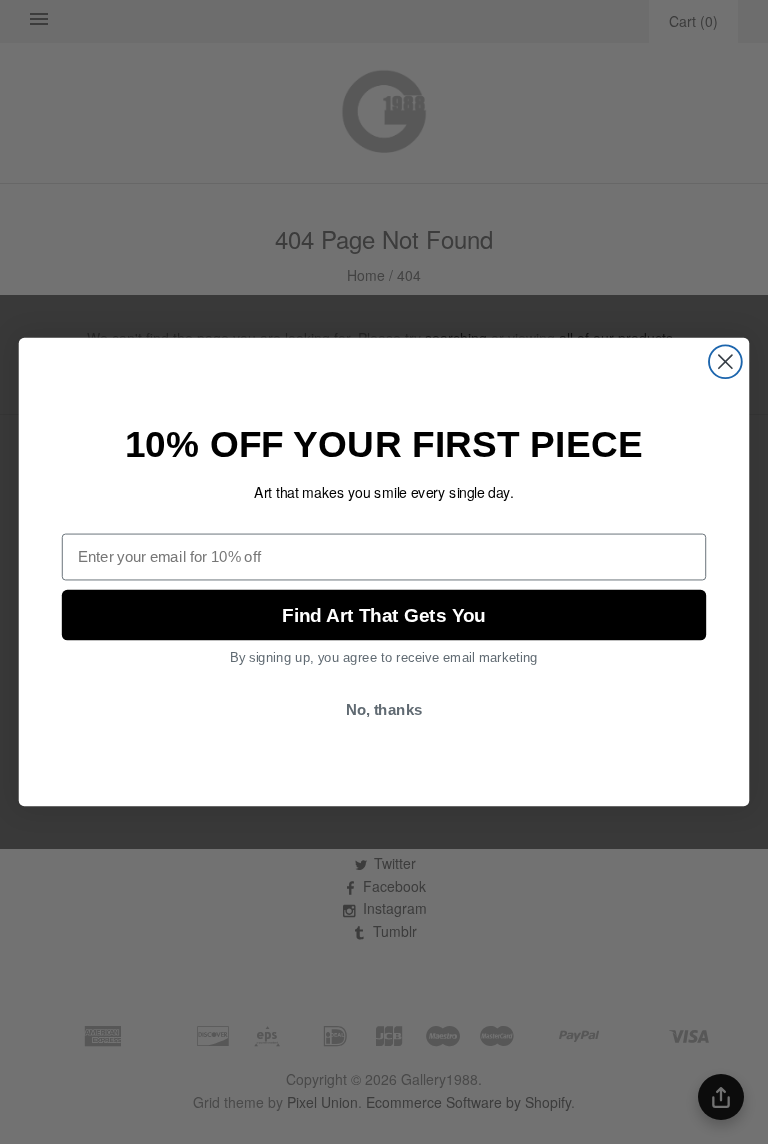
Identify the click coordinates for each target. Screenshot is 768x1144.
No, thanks (384, 710)
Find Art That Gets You (383, 615)
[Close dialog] (725, 361)
